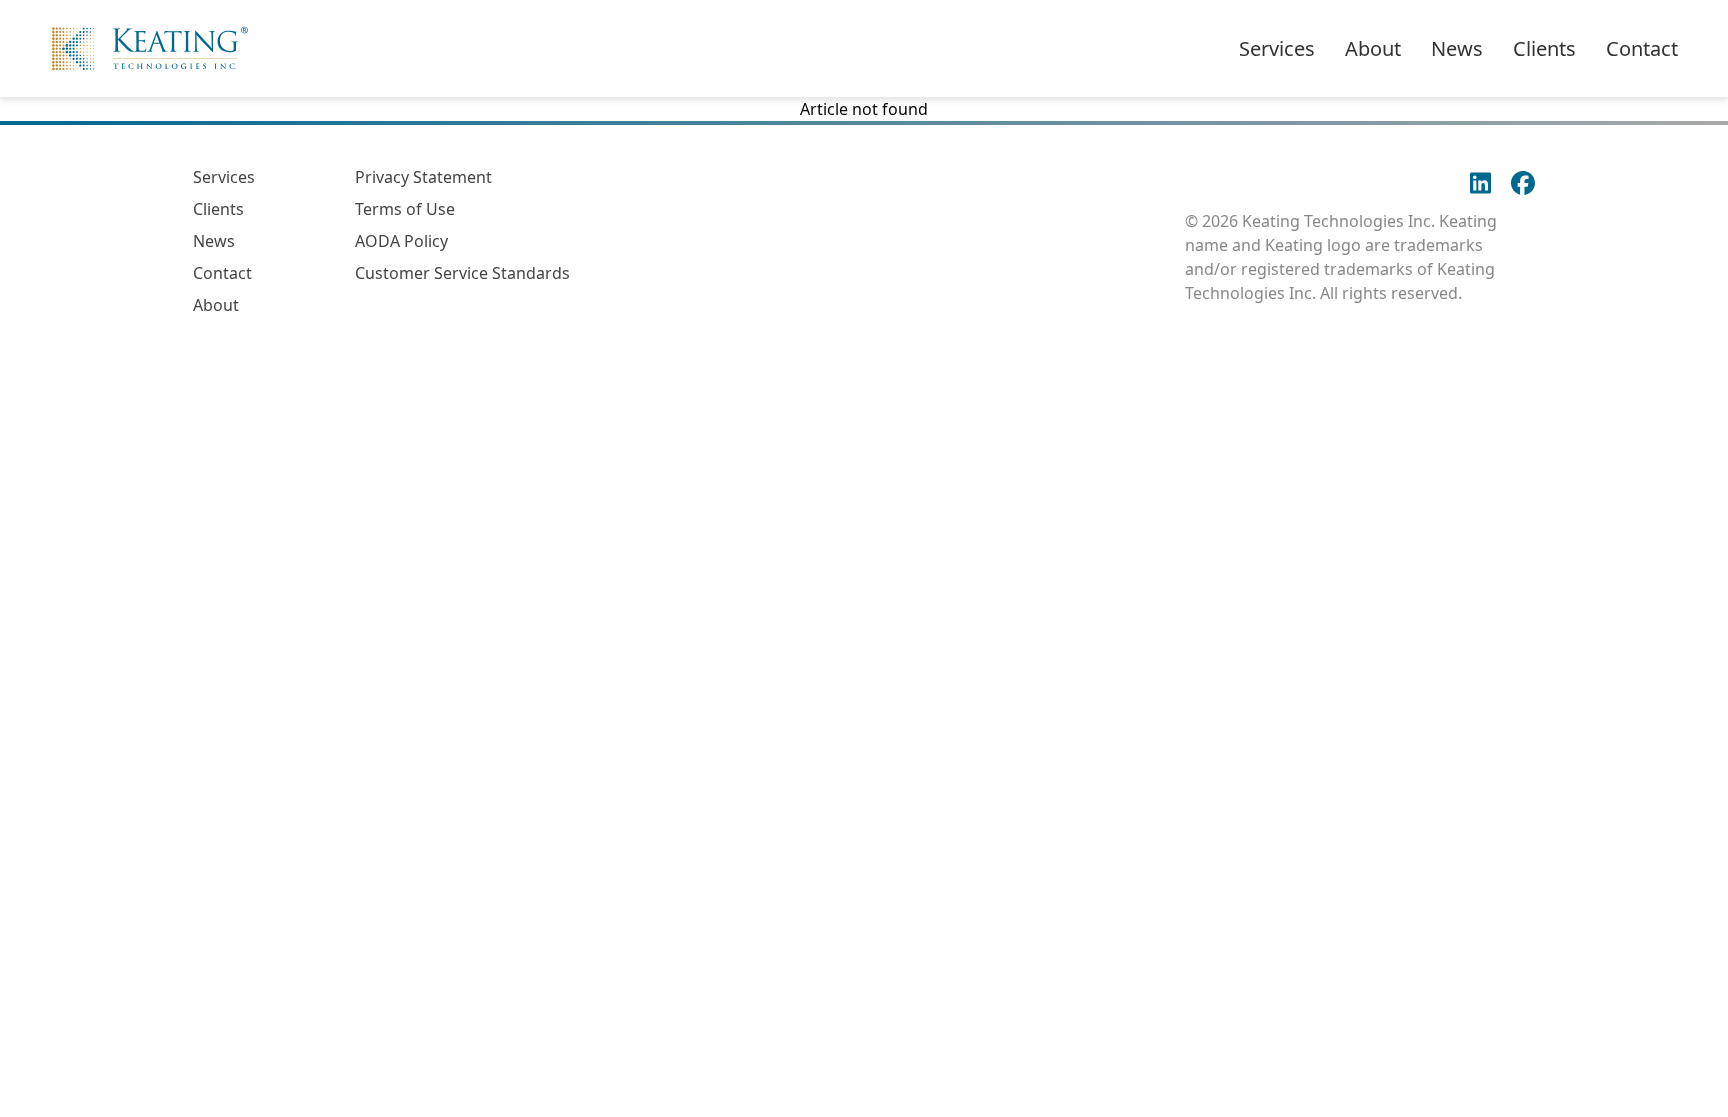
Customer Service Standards (462, 273)
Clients (1544, 48)
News (1457, 48)
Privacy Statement (423, 177)
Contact (1642, 48)
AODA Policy (401, 241)
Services (1277, 48)
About (1373, 48)
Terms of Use (405, 209)
